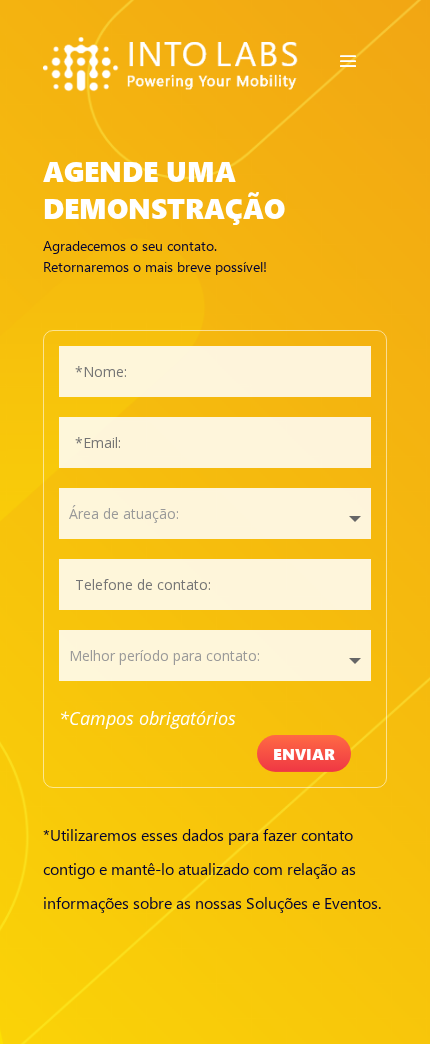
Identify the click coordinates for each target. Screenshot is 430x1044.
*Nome (215, 371)
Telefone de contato (215, 584)
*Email (215, 442)
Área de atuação (215, 513)
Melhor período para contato (215, 655)
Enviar (304, 753)
